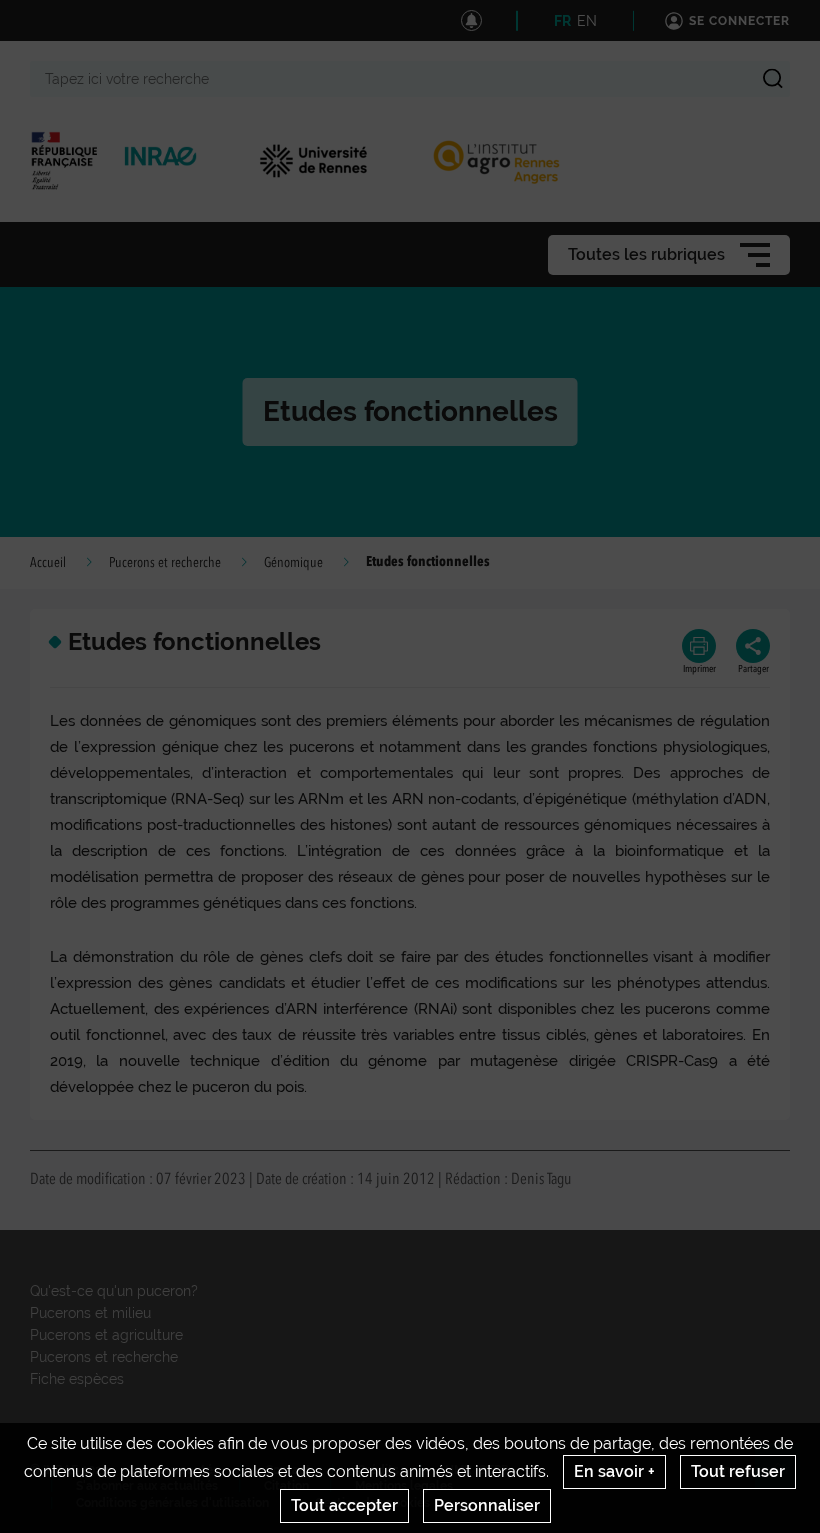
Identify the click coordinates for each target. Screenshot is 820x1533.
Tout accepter (344, 1505)
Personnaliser (487, 1505)
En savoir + (614, 1471)
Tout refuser (738, 1471)
